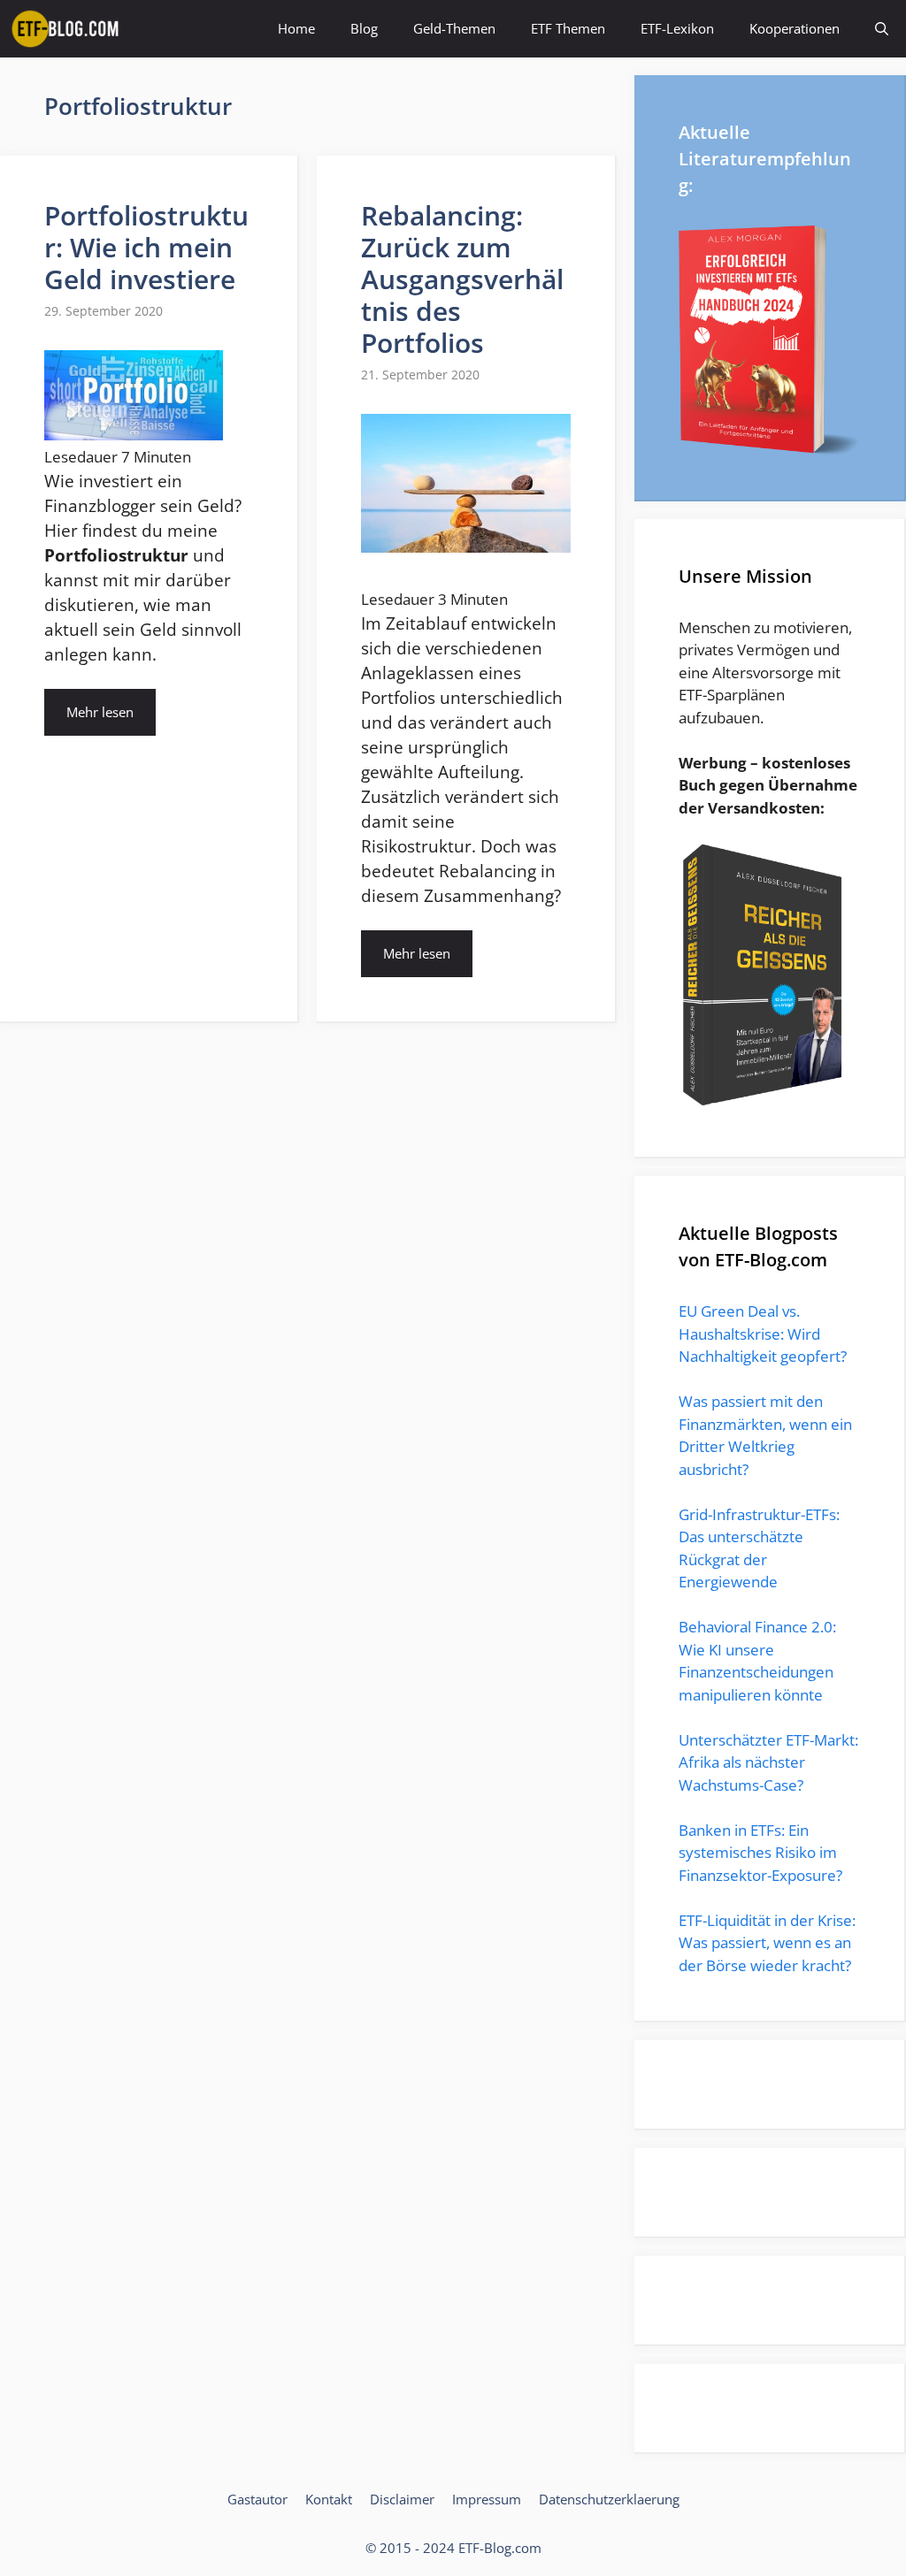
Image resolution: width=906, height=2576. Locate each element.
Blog (364, 28)
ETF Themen (568, 28)
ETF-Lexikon (677, 28)
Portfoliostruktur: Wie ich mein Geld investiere (146, 247)
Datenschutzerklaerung (609, 2499)
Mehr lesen (100, 712)
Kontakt (329, 2499)
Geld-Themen (454, 28)
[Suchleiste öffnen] (882, 29)
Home (296, 28)
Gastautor (257, 2499)
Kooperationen (795, 28)
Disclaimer (402, 2499)
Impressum (487, 2499)
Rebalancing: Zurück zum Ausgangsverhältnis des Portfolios (462, 279)
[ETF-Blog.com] (68, 29)
